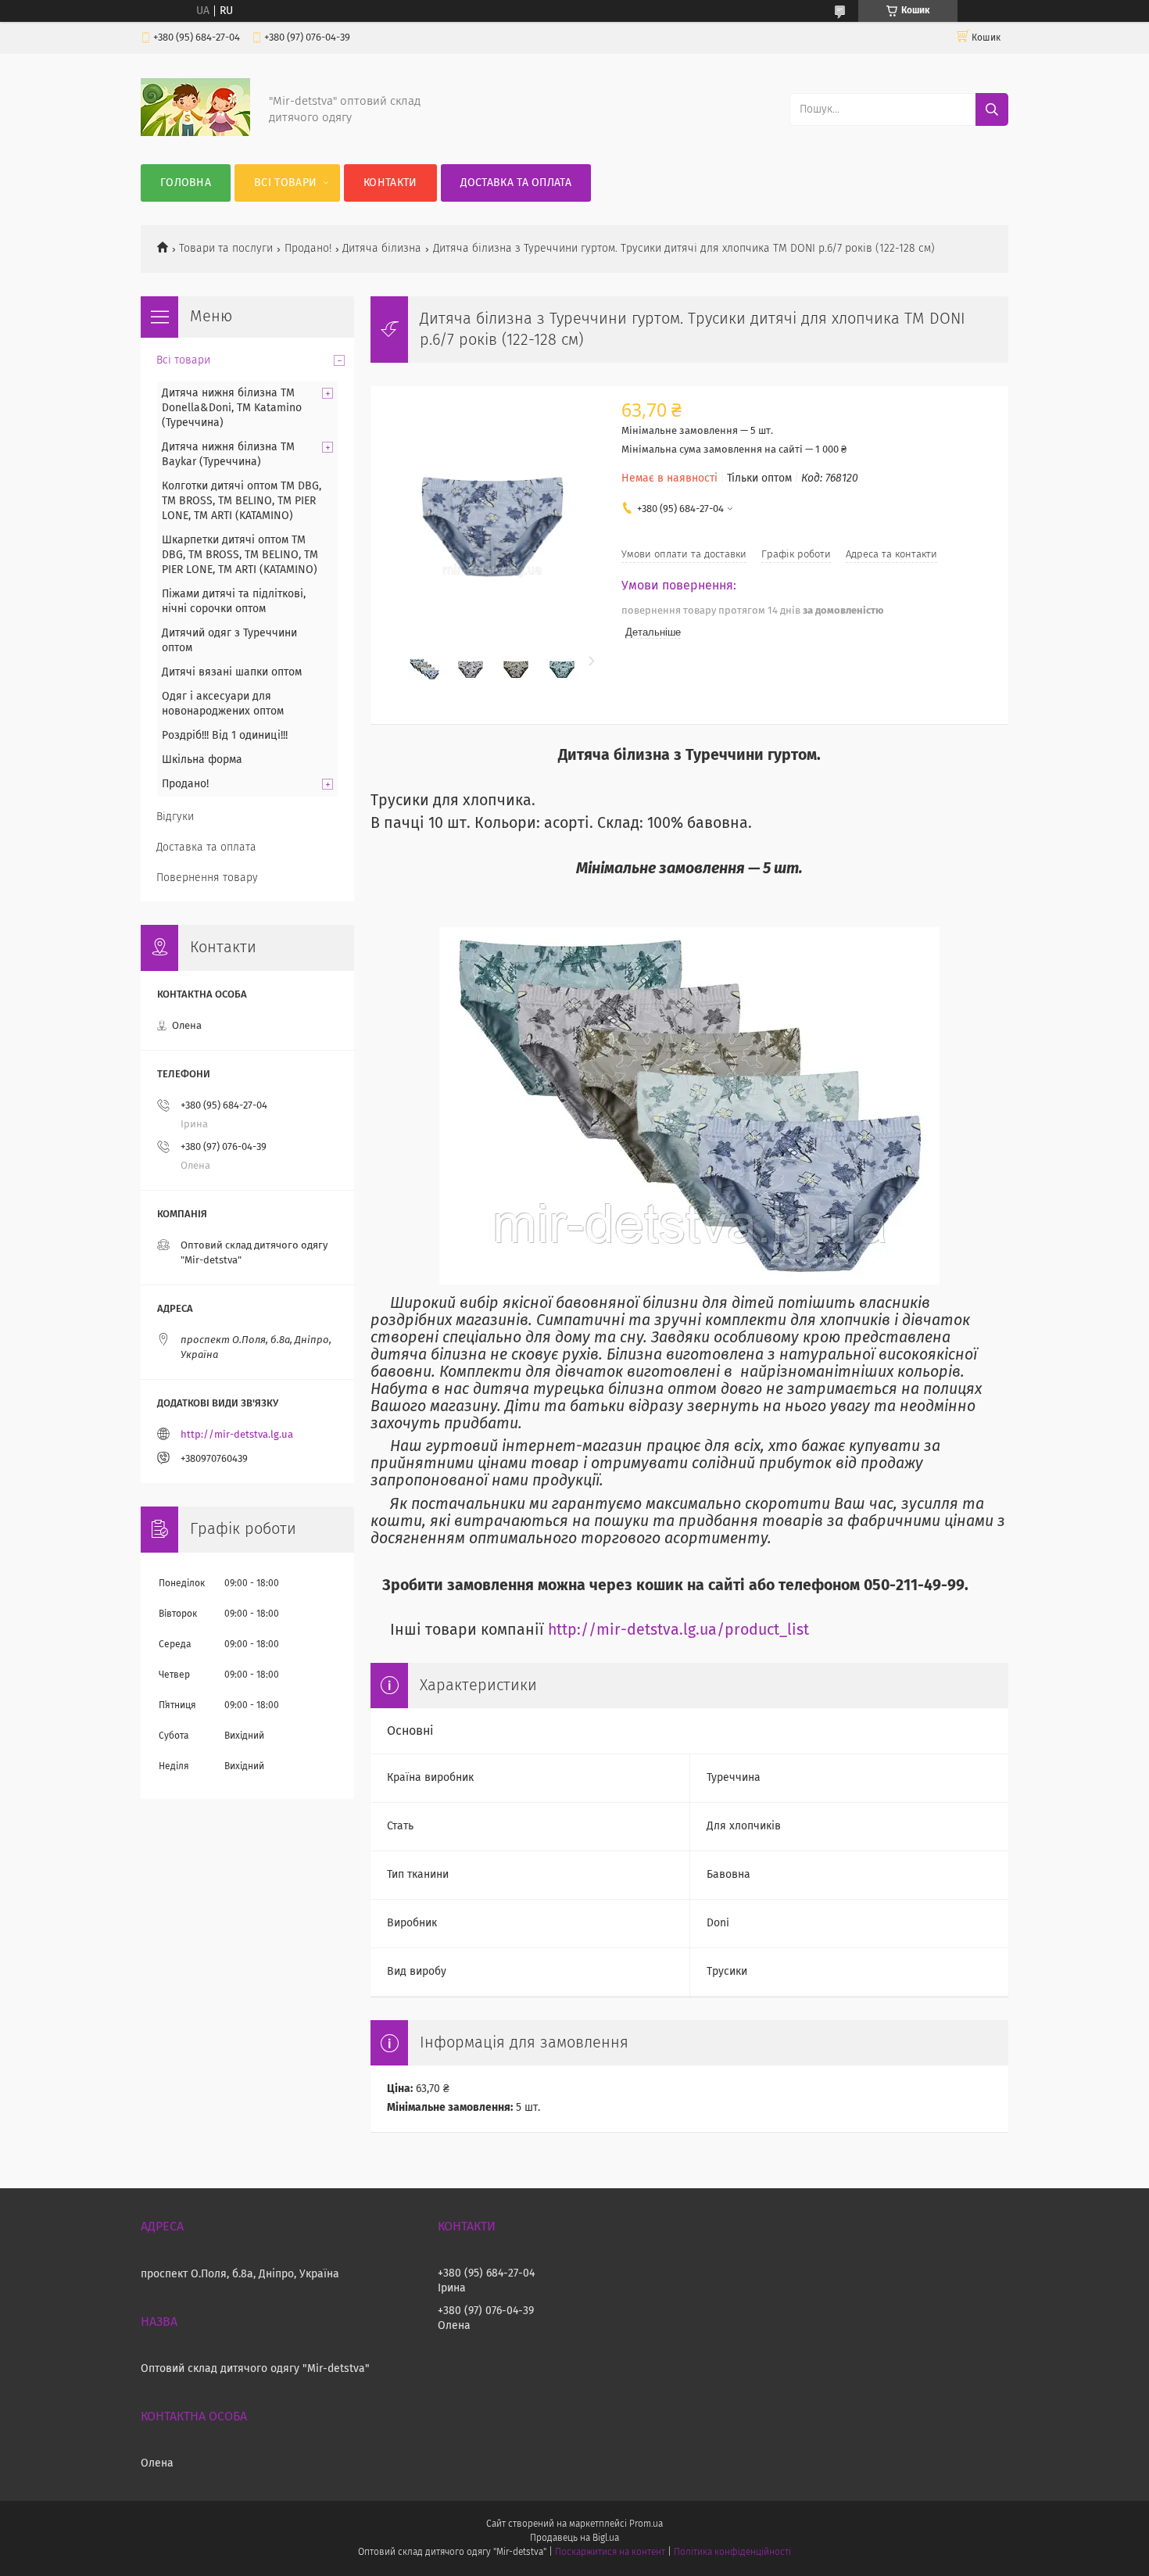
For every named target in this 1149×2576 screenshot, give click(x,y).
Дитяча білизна (382, 249)
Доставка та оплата (516, 183)
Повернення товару (207, 878)
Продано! (308, 249)
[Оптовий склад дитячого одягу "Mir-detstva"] (195, 133)
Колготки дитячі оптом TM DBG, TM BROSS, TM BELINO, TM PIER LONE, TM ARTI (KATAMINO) (242, 501)
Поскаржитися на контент (610, 2553)
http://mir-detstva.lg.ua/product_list (678, 1630)
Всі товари (285, 183)
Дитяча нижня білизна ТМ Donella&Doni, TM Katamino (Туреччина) (232, 408)
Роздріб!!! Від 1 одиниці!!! (225, 736)
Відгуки (175, 817)
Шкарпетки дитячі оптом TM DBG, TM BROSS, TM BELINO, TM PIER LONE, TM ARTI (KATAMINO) (240, 555)
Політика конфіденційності (732, 2553)
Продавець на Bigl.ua (574, 2538)
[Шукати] (992, 109)
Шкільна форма (202, 760)
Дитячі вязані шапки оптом (232, 672)
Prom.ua (646, 2524)
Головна (186, 183)
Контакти (390, 183)
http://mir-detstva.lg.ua (237, 1435)
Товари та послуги (226, 249)
